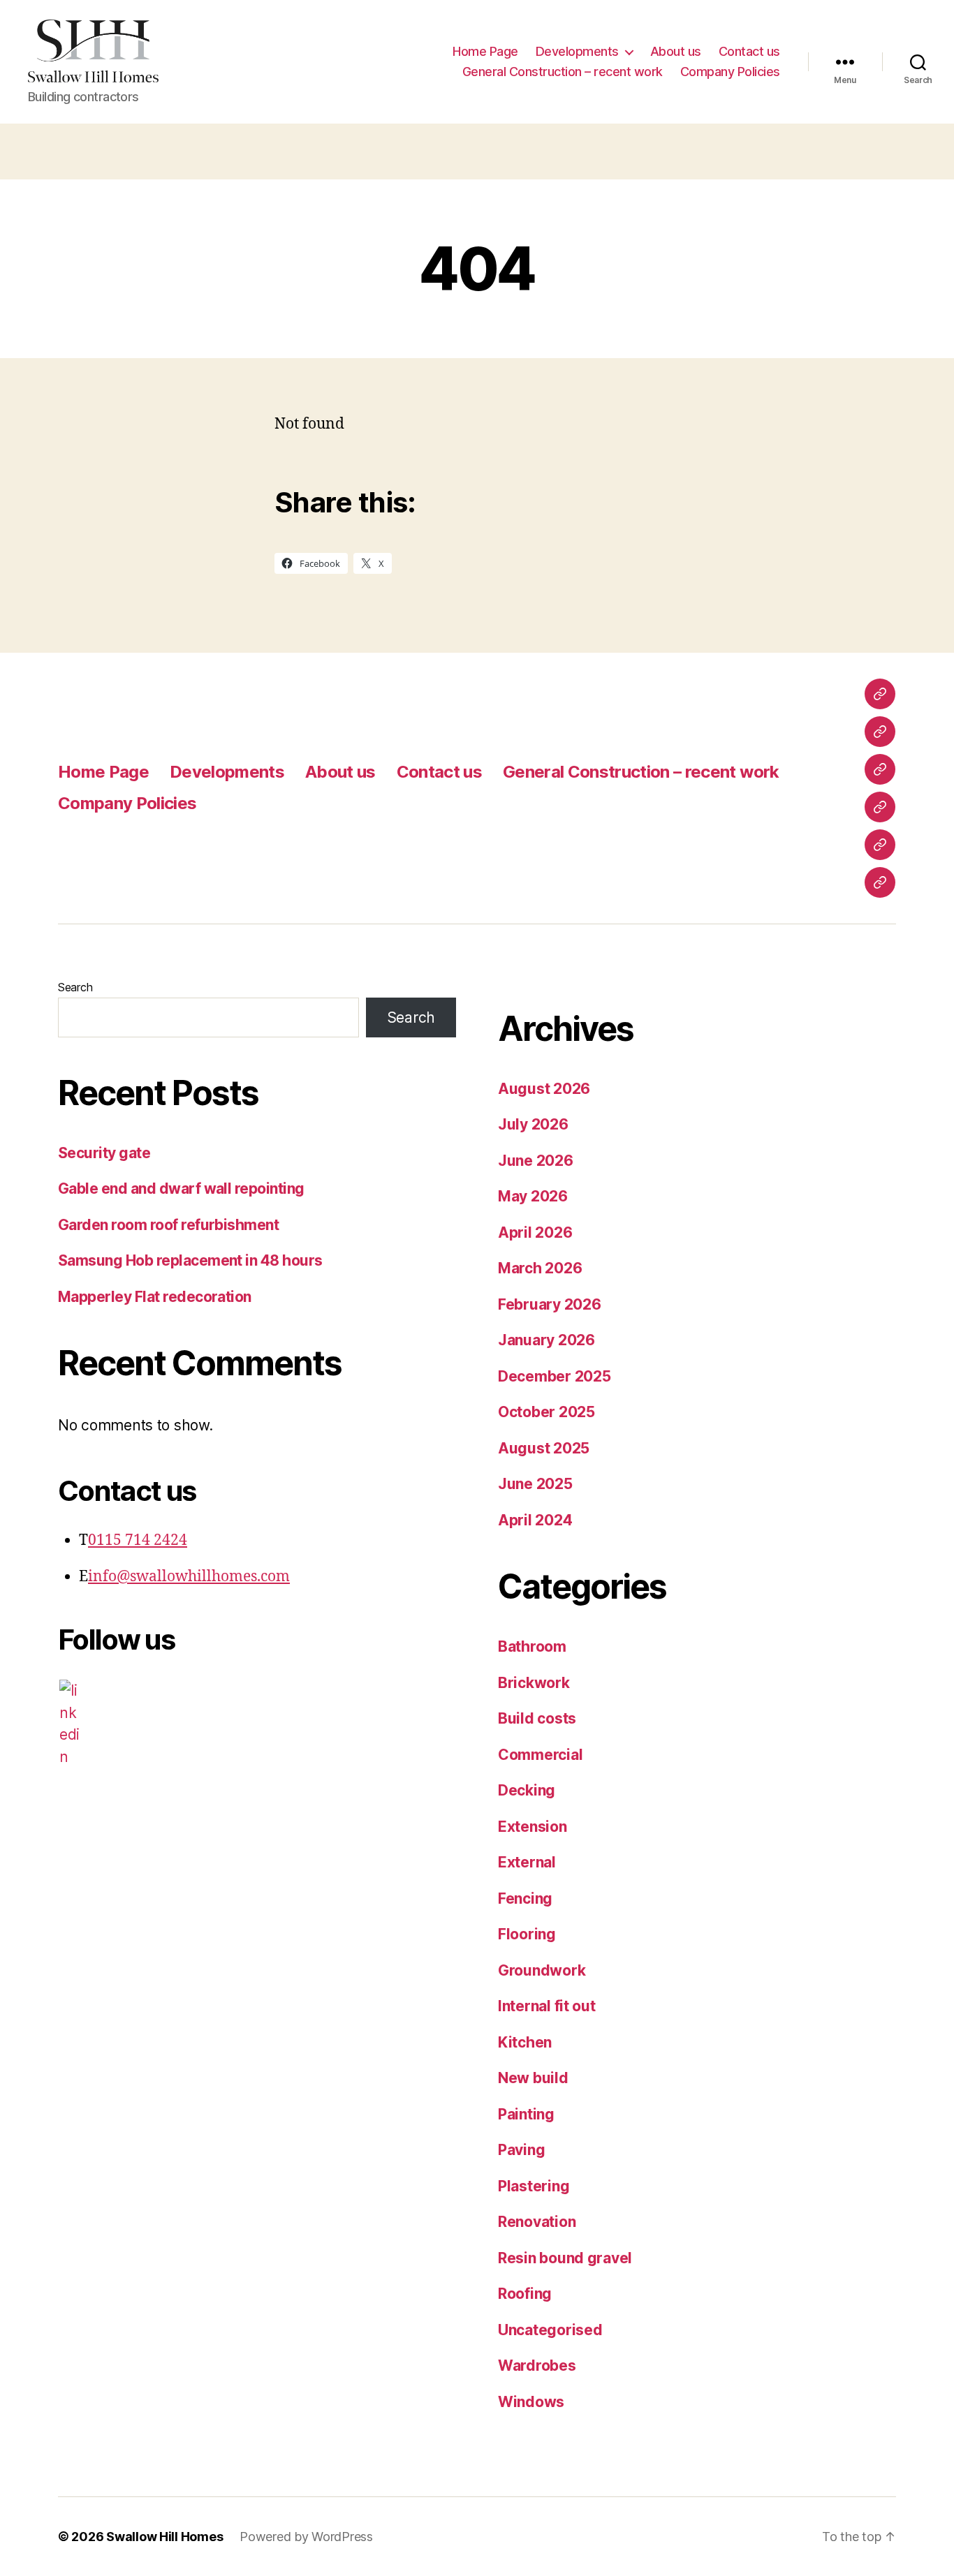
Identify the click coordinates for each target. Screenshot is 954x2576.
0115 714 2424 (138, 1540)
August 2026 (544, 1089)
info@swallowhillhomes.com (189, 1577)
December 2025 (555, 1376)
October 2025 (546, 1412)
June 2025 (535, 1484)
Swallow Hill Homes (164, 2537)
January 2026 (546, 1340)
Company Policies (730, 72)
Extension (533, 1827)
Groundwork (542, 1970)
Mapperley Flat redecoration (155, 1297)
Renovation (537, 2222)
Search (75, 987)
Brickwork (534, 1683)
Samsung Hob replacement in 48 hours (190, 1260)
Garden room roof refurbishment (168, 1225)
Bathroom (532, 1646)
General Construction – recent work (563, 72)
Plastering (534, 2186)
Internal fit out (547, 2006)
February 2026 (550, 1304)
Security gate (104, 1153)
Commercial (540, 1755)
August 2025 (544, 1448)
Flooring (527, 1934)
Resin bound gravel (565, 2258)
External (527, 1862)
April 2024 (535, 1520)
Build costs (537, 1718)
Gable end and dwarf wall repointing (181, 1189)
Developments (577, 51)
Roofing (525, 2294)
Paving (521, 2150)
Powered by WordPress (306, 2537)
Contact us (749, 51)
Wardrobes (537, 2366)
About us (676, 51)
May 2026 (533, 1196)
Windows (531, 2402)
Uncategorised (550, 2330)
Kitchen (525, 2042)
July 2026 (533, 1124)
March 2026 (540, 1268)
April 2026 (535, 1233)
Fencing (525, 1898)
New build (533, 2078)
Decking (527, 1790)
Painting (526, 2114)
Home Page (485, 51)
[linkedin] (70, 1724)
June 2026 (536, 1161)
